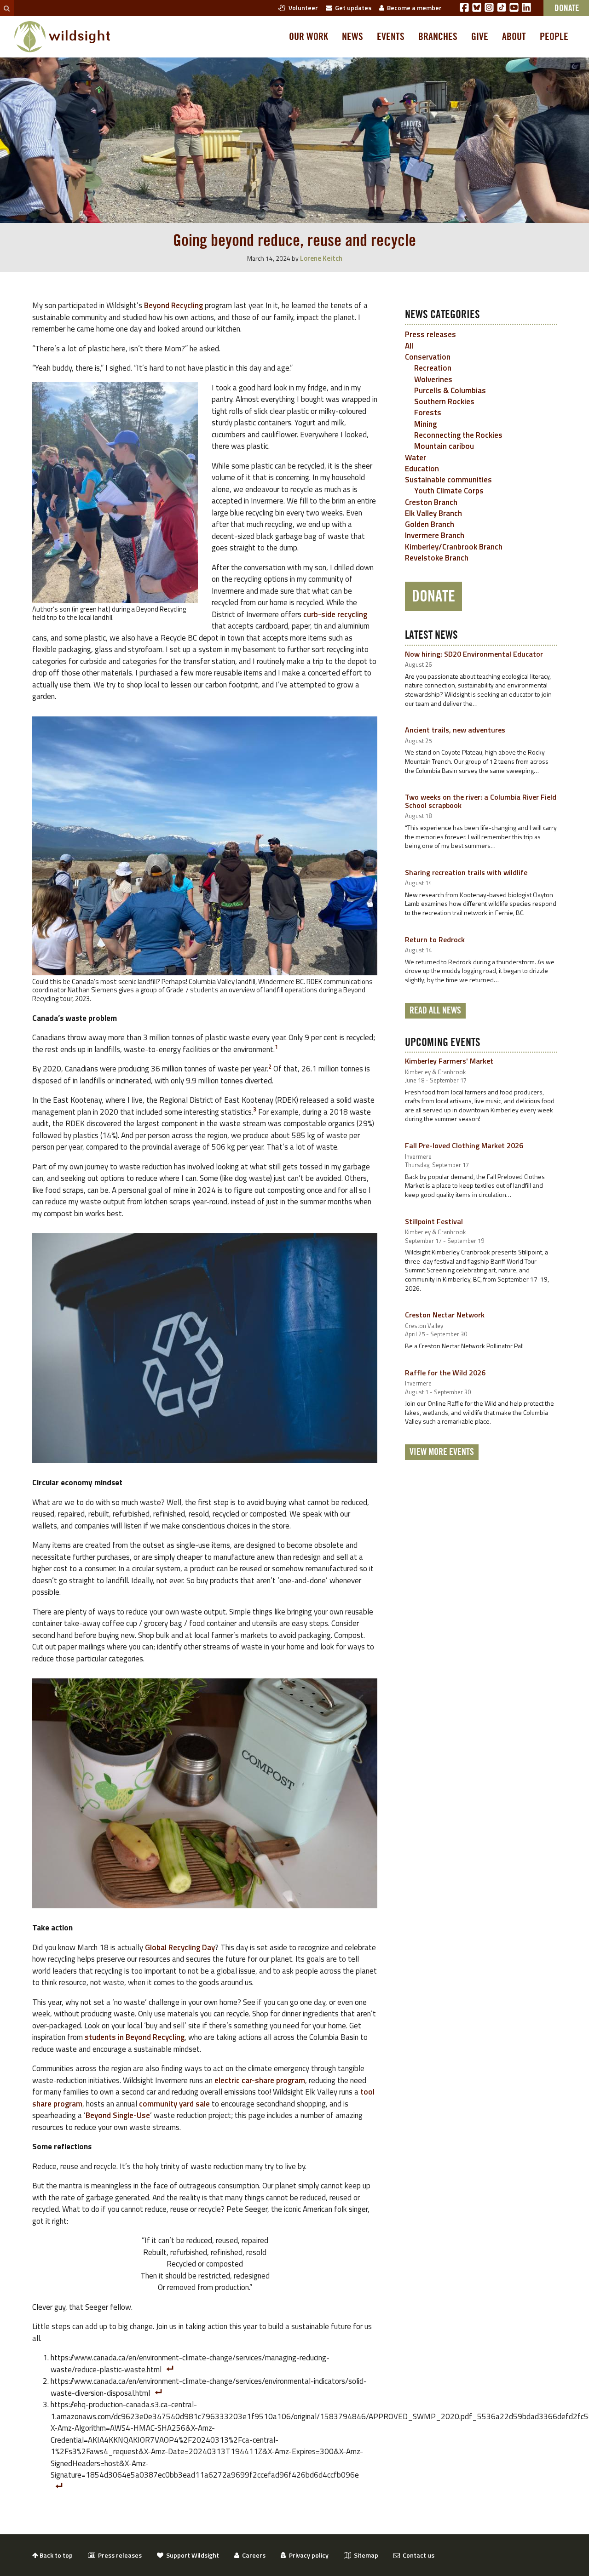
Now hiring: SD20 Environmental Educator (474, 654)
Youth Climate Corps (449, 491)
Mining (425, 424)
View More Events (442, 1452)
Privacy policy (307, 2555)
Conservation (428, 357)
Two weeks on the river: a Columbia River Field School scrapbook (481, 801)
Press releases (430, 334)
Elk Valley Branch (433, 513)
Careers (252, 2555)
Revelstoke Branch (437, 558)
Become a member (413, 8)
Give (480, 37)
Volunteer (302, 8)
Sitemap (365, 2555)
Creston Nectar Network (445, 1315)
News (352, 37)
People (554, 37)
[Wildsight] (62, 37)
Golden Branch (430, 524)
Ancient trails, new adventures (455, 730)
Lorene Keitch (321, 258)
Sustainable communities (448, 480)
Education (422, 469)
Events (391, 37)
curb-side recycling (335, 614)
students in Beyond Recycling (135, 2037)
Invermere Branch (435, 535)
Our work (309, 37)
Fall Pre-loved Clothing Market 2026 (464, 1145)
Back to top (55, 2555)
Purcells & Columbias (450, 390)
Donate (433, 596)
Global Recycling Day (180, 1947)
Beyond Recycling (173, 305)
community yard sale (174, 2104)
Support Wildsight (191, 2555)
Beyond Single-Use (118, 2115)
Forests (428, 412)
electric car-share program (260, 2080)
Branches (438, 37)
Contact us (417, 2555)
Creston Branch (431, 502)
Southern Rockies (444, 401)
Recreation (433, 368)
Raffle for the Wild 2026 (445, 1373)
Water (416, 458)
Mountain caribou (444, 446)
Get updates (352, 8)
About (514, 37)
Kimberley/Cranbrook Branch (454, 547)
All (409, 346)
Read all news (435, 1011)
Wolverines (433, 379)
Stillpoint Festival (434, 1221)
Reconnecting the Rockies (458, 435)
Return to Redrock (435, 939)
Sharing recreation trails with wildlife (466, 872)
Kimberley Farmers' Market (449, 1061)
